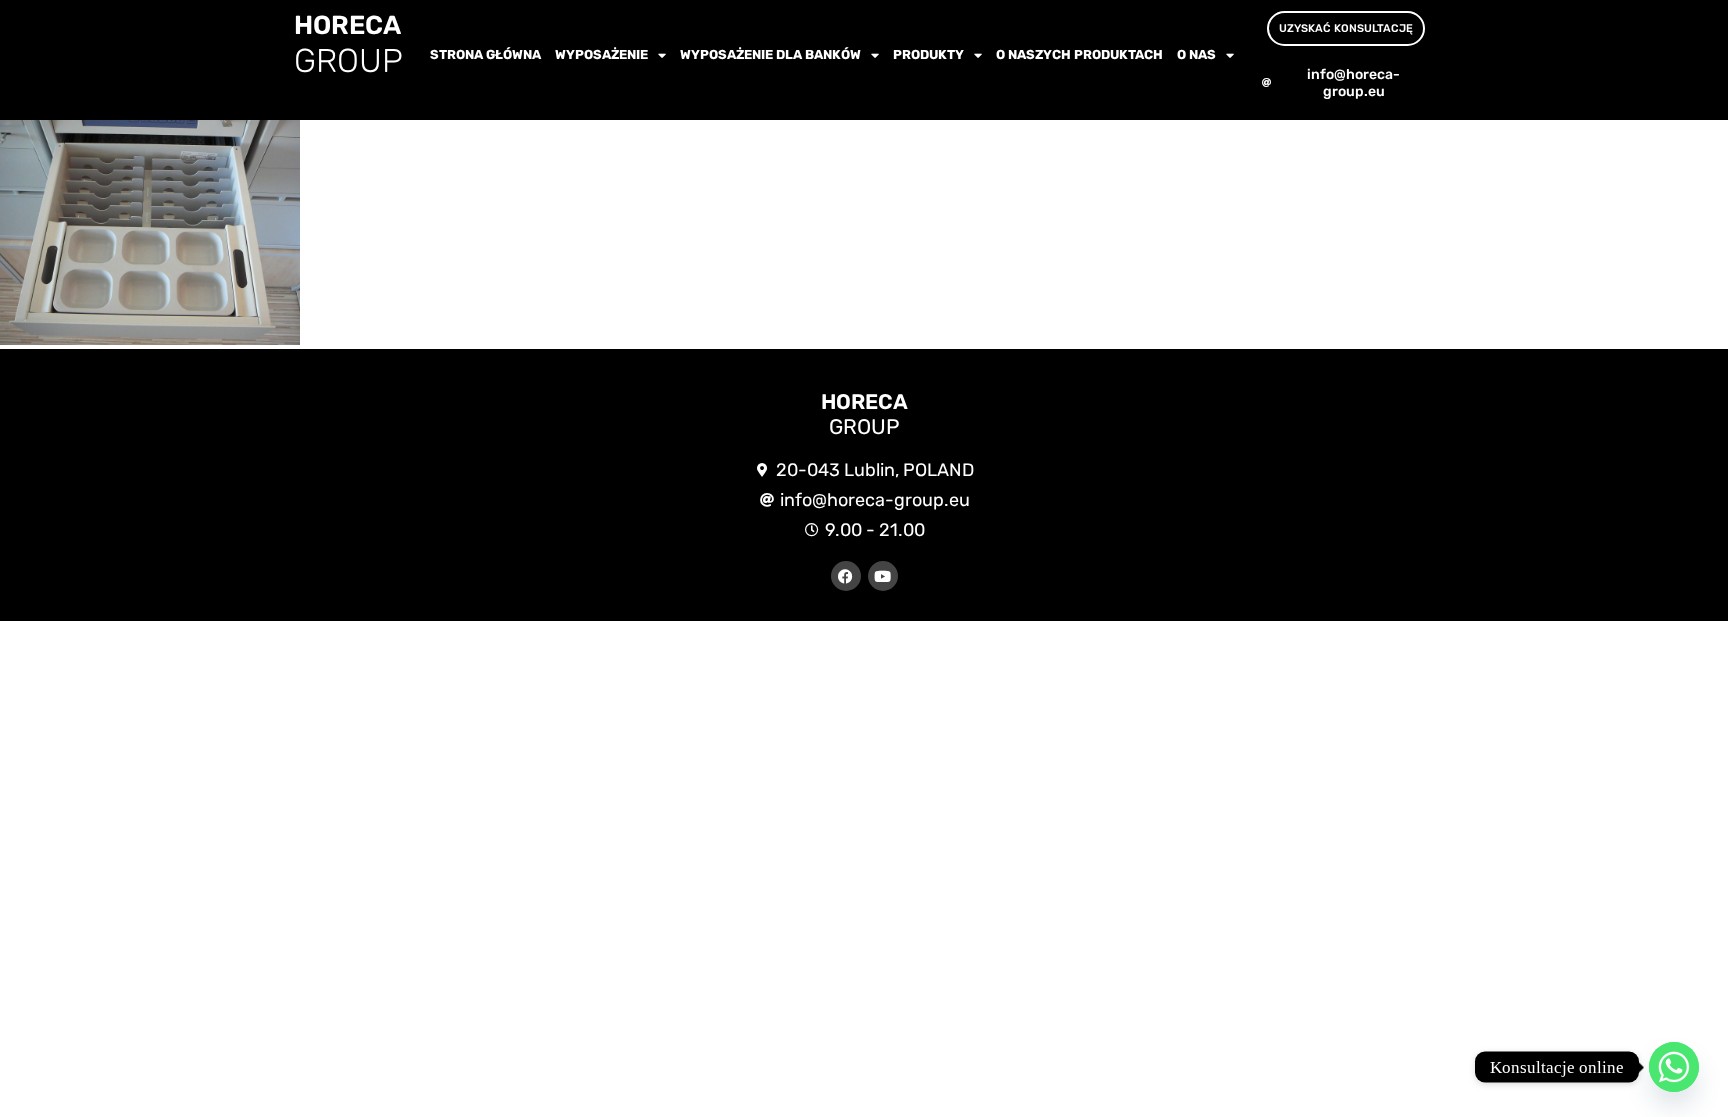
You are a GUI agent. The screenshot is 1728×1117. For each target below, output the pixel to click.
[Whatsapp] (1674, 1067)
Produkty (928, 54)
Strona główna (485, 54)
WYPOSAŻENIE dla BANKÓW (770, 54)
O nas (1196, 54)
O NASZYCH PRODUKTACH (1079, 54)
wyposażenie (601, 54)
